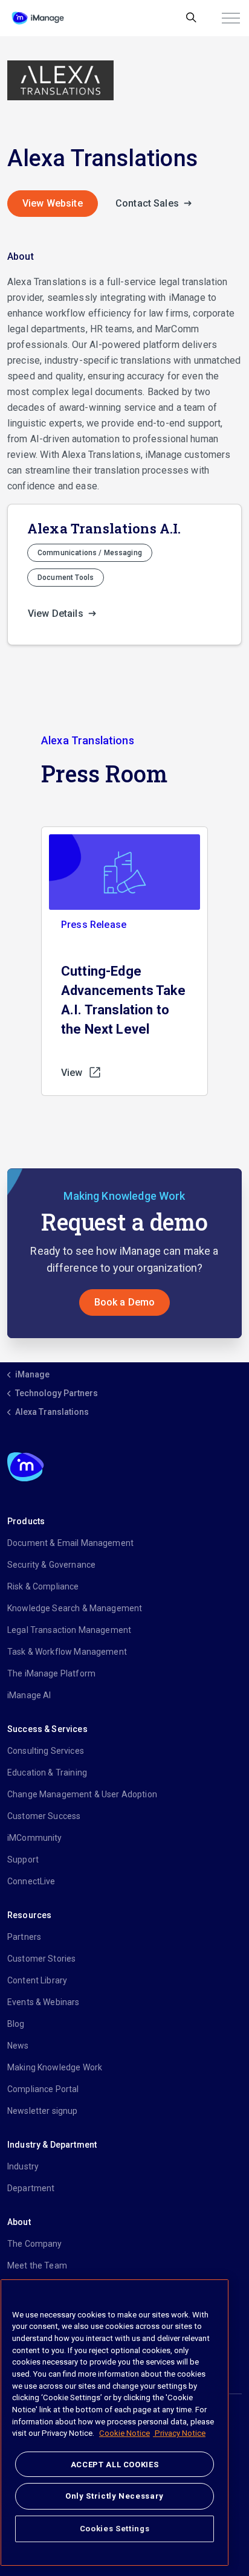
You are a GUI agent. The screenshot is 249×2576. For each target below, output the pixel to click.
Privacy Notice (179, 2433)
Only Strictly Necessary (115, 2496)
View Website (53, 203)
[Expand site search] (191, 18)
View (72, 1073)
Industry (23, 2166)
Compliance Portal (43, 2089)
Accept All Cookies (115, 2465)
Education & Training (47, 1773)
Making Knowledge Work (55, 2067)
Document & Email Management (70, 1543)
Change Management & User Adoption (82, 1794)
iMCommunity (35, 1838)
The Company (35, 2244)
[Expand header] (231, 18)
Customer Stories (41, 1959)
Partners (24, 1937)
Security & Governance (51, 1565)
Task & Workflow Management (67, 1652)
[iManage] (38, 18)
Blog (16, 2024)
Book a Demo (125, 1302)
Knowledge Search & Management (75, 1608)
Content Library (37, 1980)
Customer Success (44, 1816)
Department (31, 2188)
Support (23, 1860)
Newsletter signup (43, 2111)
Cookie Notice (124, 2433)
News (18, 2046)
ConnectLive (31, 1881)
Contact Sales (148, 203)
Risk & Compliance (43, 1586)
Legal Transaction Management (69, 1630)
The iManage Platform (51, 1673)
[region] (115, 2423)
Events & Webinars (44, 2002)
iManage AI (29, 1695)
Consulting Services (46, 1751)
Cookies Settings (115, 2529)
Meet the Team (37, 2265)
